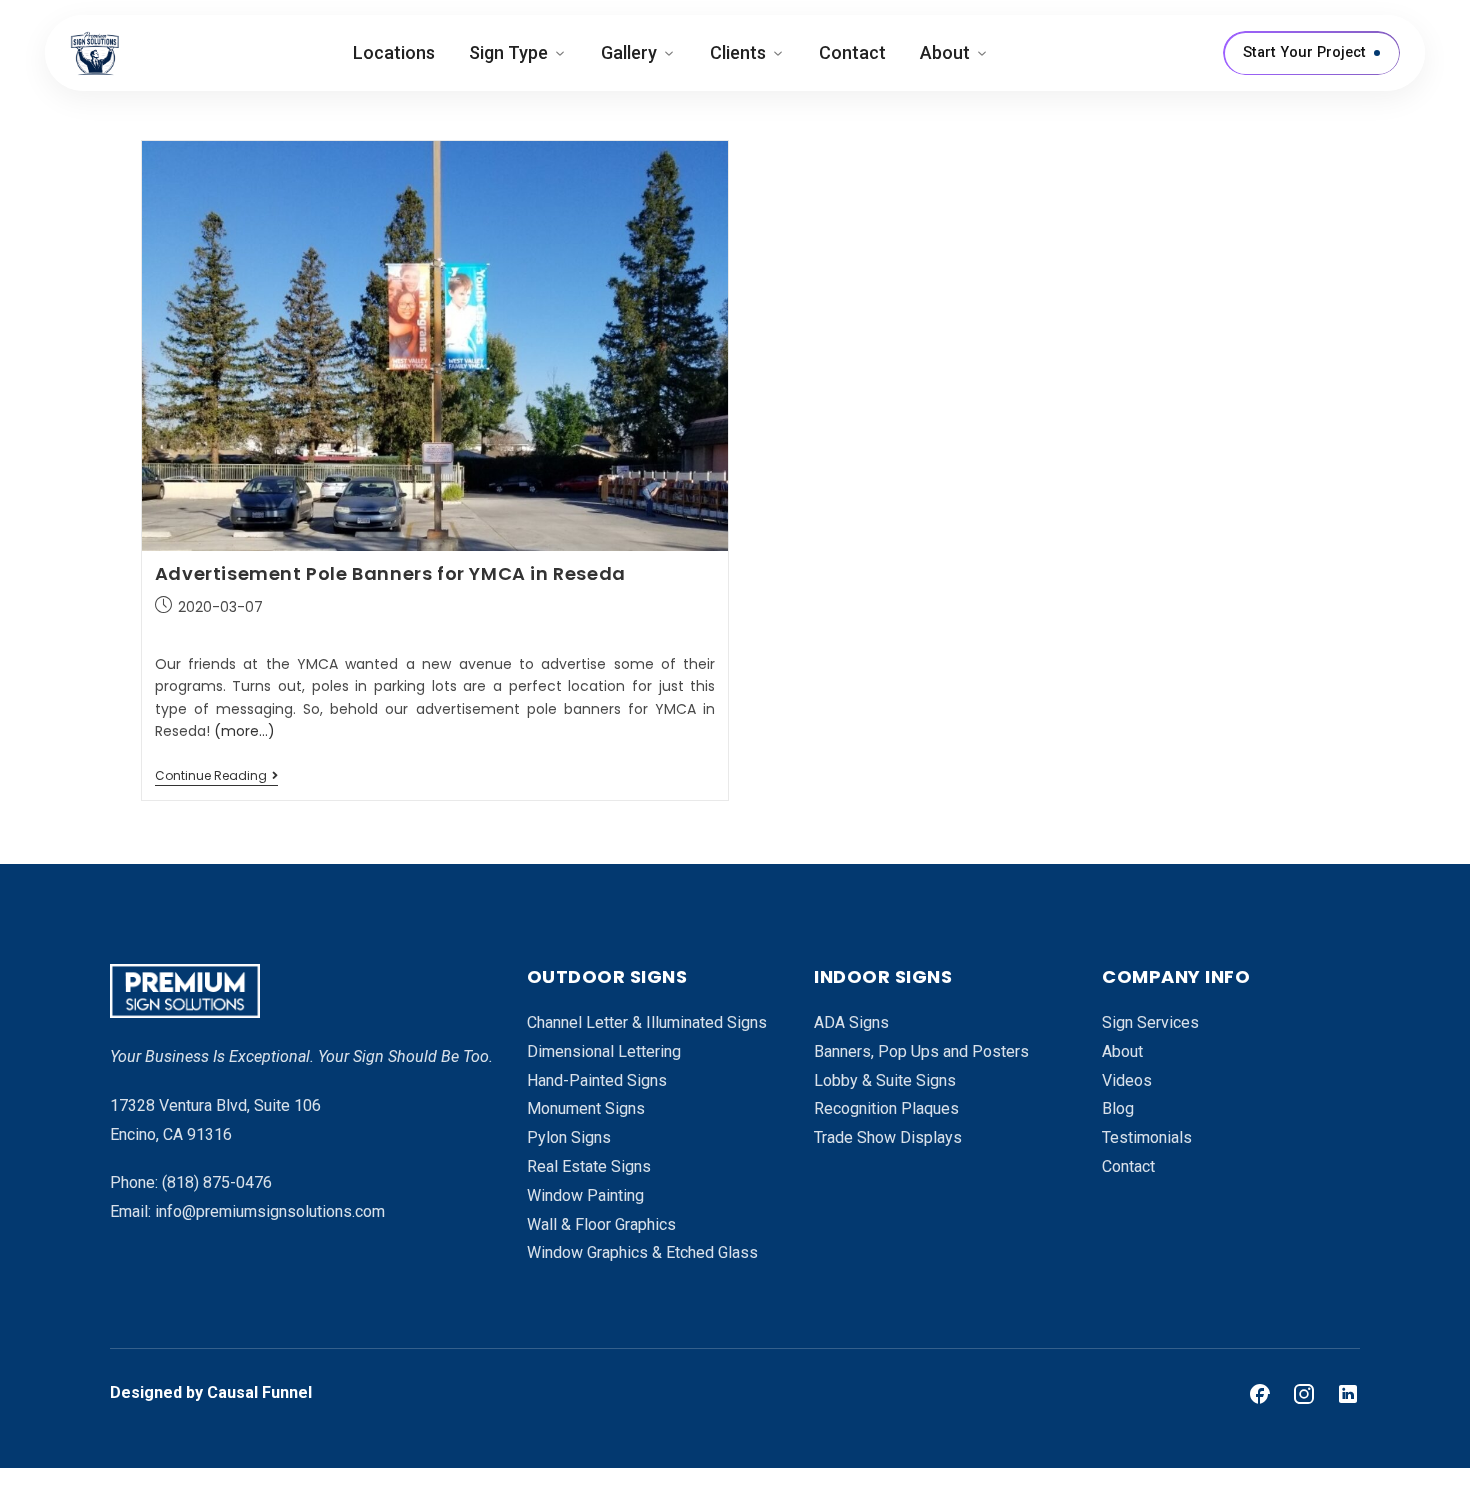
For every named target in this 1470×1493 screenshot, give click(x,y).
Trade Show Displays (888, 1137)
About (945, 52)
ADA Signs (851, 1022)
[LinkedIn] (1348, 1394)
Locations (394, 52)
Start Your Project (1304, 52)
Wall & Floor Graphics (601, 1224)
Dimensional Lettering (604, 1051)
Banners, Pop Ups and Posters (921, 1051)
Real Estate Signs (589, 1166)
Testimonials (1147, 1137)
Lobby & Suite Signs (885, 1080)
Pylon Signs (569, 1137)
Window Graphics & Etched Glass (642, 1252)
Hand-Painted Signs (597, 1080)
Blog (1118, 1108)
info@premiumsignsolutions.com (270, 1211)
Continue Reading (216, 776)
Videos (1127, 1080)
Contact (852, 52)
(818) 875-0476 (217, 1182)
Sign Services (1150, 1022)
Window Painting (585, 1195)
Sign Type (508, 52)
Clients (738, 52)
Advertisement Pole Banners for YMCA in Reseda (390, 573)
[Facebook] (1260, 1394)
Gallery (629, 52)
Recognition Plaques (886, 1108)
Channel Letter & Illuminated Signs (647, 1022)
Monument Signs (586, 1108)
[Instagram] (1304, 1394)
